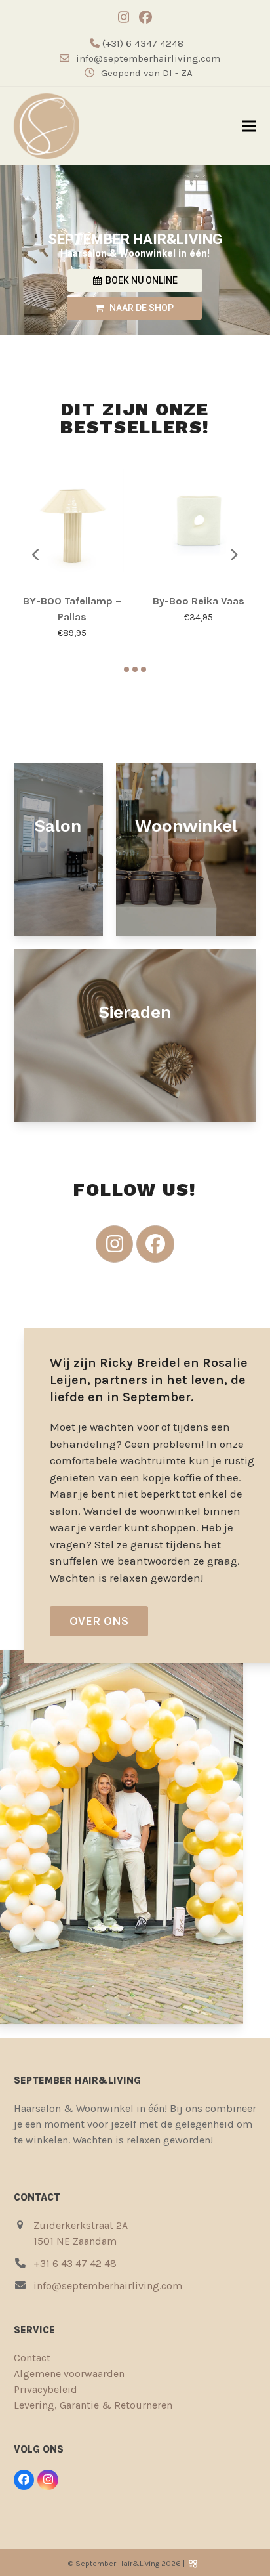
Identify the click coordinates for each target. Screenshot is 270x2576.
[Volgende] (233, 555)
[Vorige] (37, 555)
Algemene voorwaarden (69, 2374)
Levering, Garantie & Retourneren (93, 2405)
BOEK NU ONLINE (140, 280)
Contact (32, 2358)
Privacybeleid (46, 2389)
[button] (249, 126)
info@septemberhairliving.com (148, 58)
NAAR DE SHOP (139, 308)
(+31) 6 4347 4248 (142, 43)
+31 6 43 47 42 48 (75, 2263)
